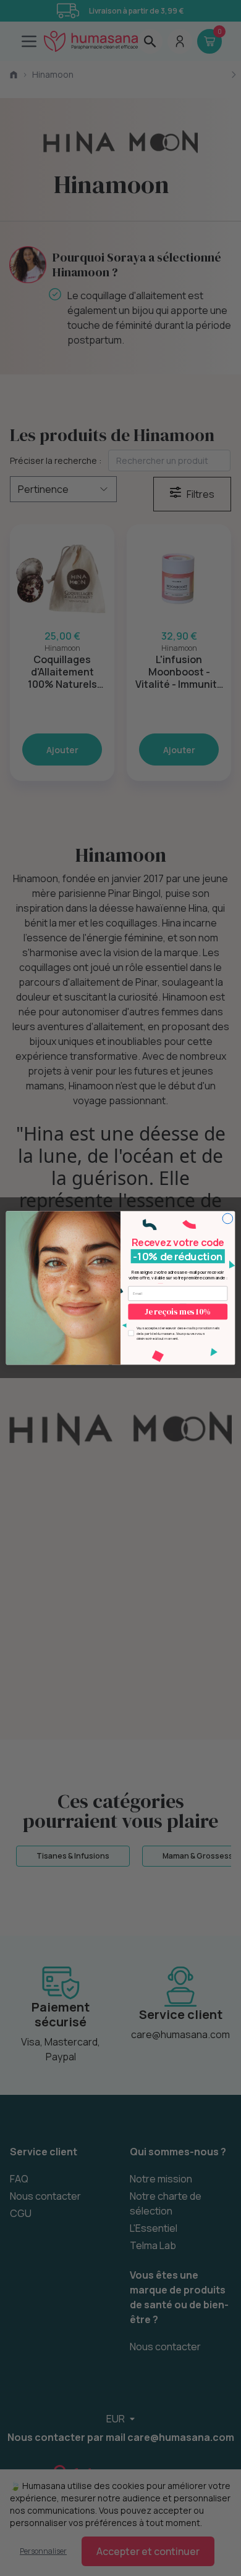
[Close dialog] (228, 1219)
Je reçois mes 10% (178, 1312)
